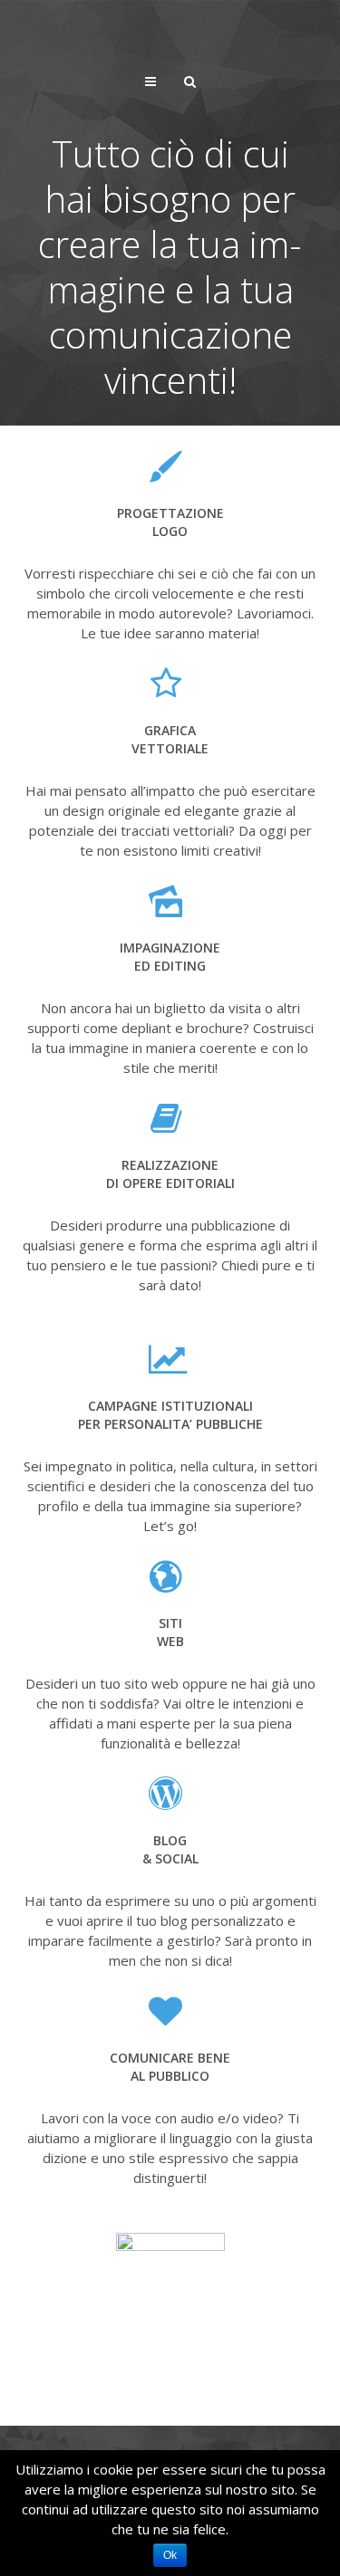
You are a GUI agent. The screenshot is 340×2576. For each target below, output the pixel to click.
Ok (170, 2555)
